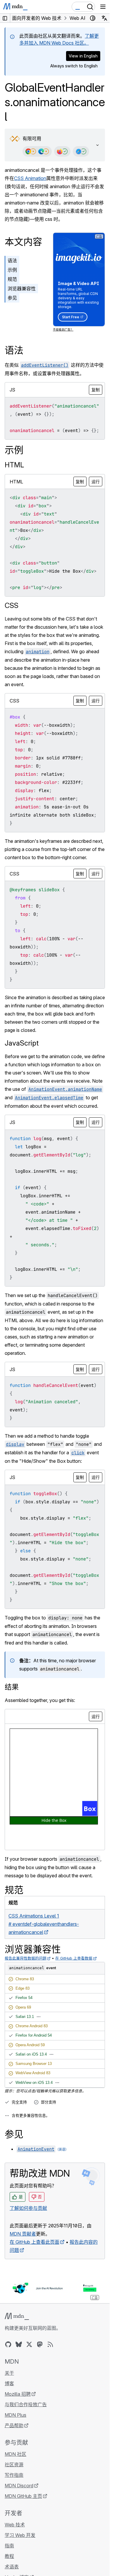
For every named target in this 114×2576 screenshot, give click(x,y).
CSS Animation (30, 178)
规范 (12, 279)
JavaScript (22, 1043)
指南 (9, 2546)
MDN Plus (15, 2415)
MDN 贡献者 (23, 2234)
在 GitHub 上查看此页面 (34, 2242)
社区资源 (14, 2465)
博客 (9, 2383)
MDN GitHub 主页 (23, 2496)
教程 (9, 2556)
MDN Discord (19, 2486)
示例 (12, 270)
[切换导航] (103, 7)
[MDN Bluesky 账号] (19, 2344)
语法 (12, 261)
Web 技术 (15, 2525)
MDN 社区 (15, 2454)
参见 (12, 298)
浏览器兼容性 (22, 289)
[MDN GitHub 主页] (8, 2344)
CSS (12, 605)
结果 (12, 1687)
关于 (9, 2373)
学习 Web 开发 (20, 2535)
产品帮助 (14, 2425)
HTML (14, 465)
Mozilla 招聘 (18, 2394)
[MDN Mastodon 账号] (40, 2344)
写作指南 (14, 2475)
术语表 (12, 2567)
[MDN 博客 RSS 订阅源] (50, 2344)
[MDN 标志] (17, 2316)
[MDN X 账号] (29, 2344)
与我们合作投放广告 (26, 2404)
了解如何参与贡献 (28, 2208)
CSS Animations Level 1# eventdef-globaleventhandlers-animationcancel (44, 1924)
